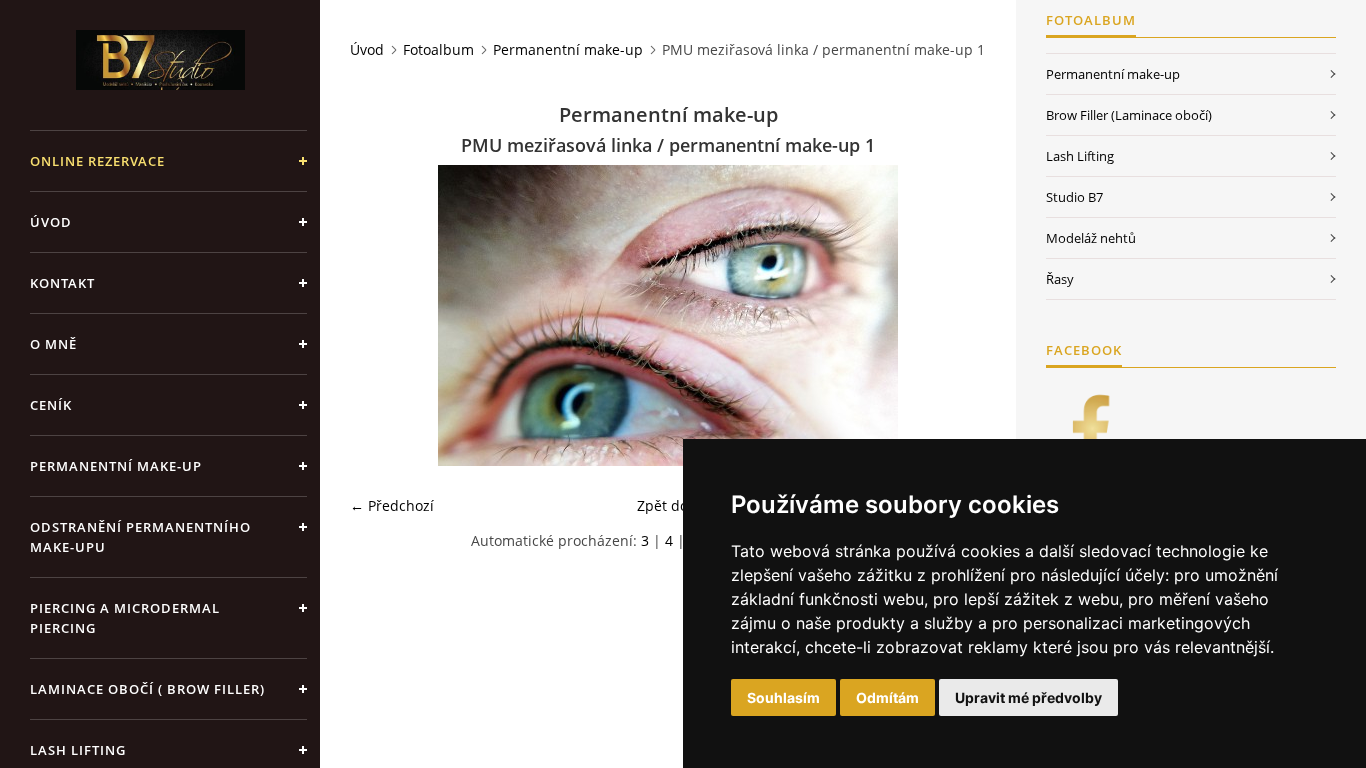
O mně (53, 344)
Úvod (51, 222)
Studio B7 (1074, 197)
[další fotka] (953, 315)
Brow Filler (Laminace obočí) (1129, 115)
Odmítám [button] (887, 697)
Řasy (1060, 279)
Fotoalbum (438, 49)
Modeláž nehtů (1091, 238)
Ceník (51, 405)
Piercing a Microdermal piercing (125, 618)
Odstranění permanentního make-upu (140, 537)
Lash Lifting (1080, 156)
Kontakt (62, 283)
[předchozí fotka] (382, 315)
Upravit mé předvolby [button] (1028, 697)
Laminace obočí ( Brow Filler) (147, 689)
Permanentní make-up (116, 466)
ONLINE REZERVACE (97, 161)
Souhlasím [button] (783, 697)
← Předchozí (392, 505)
